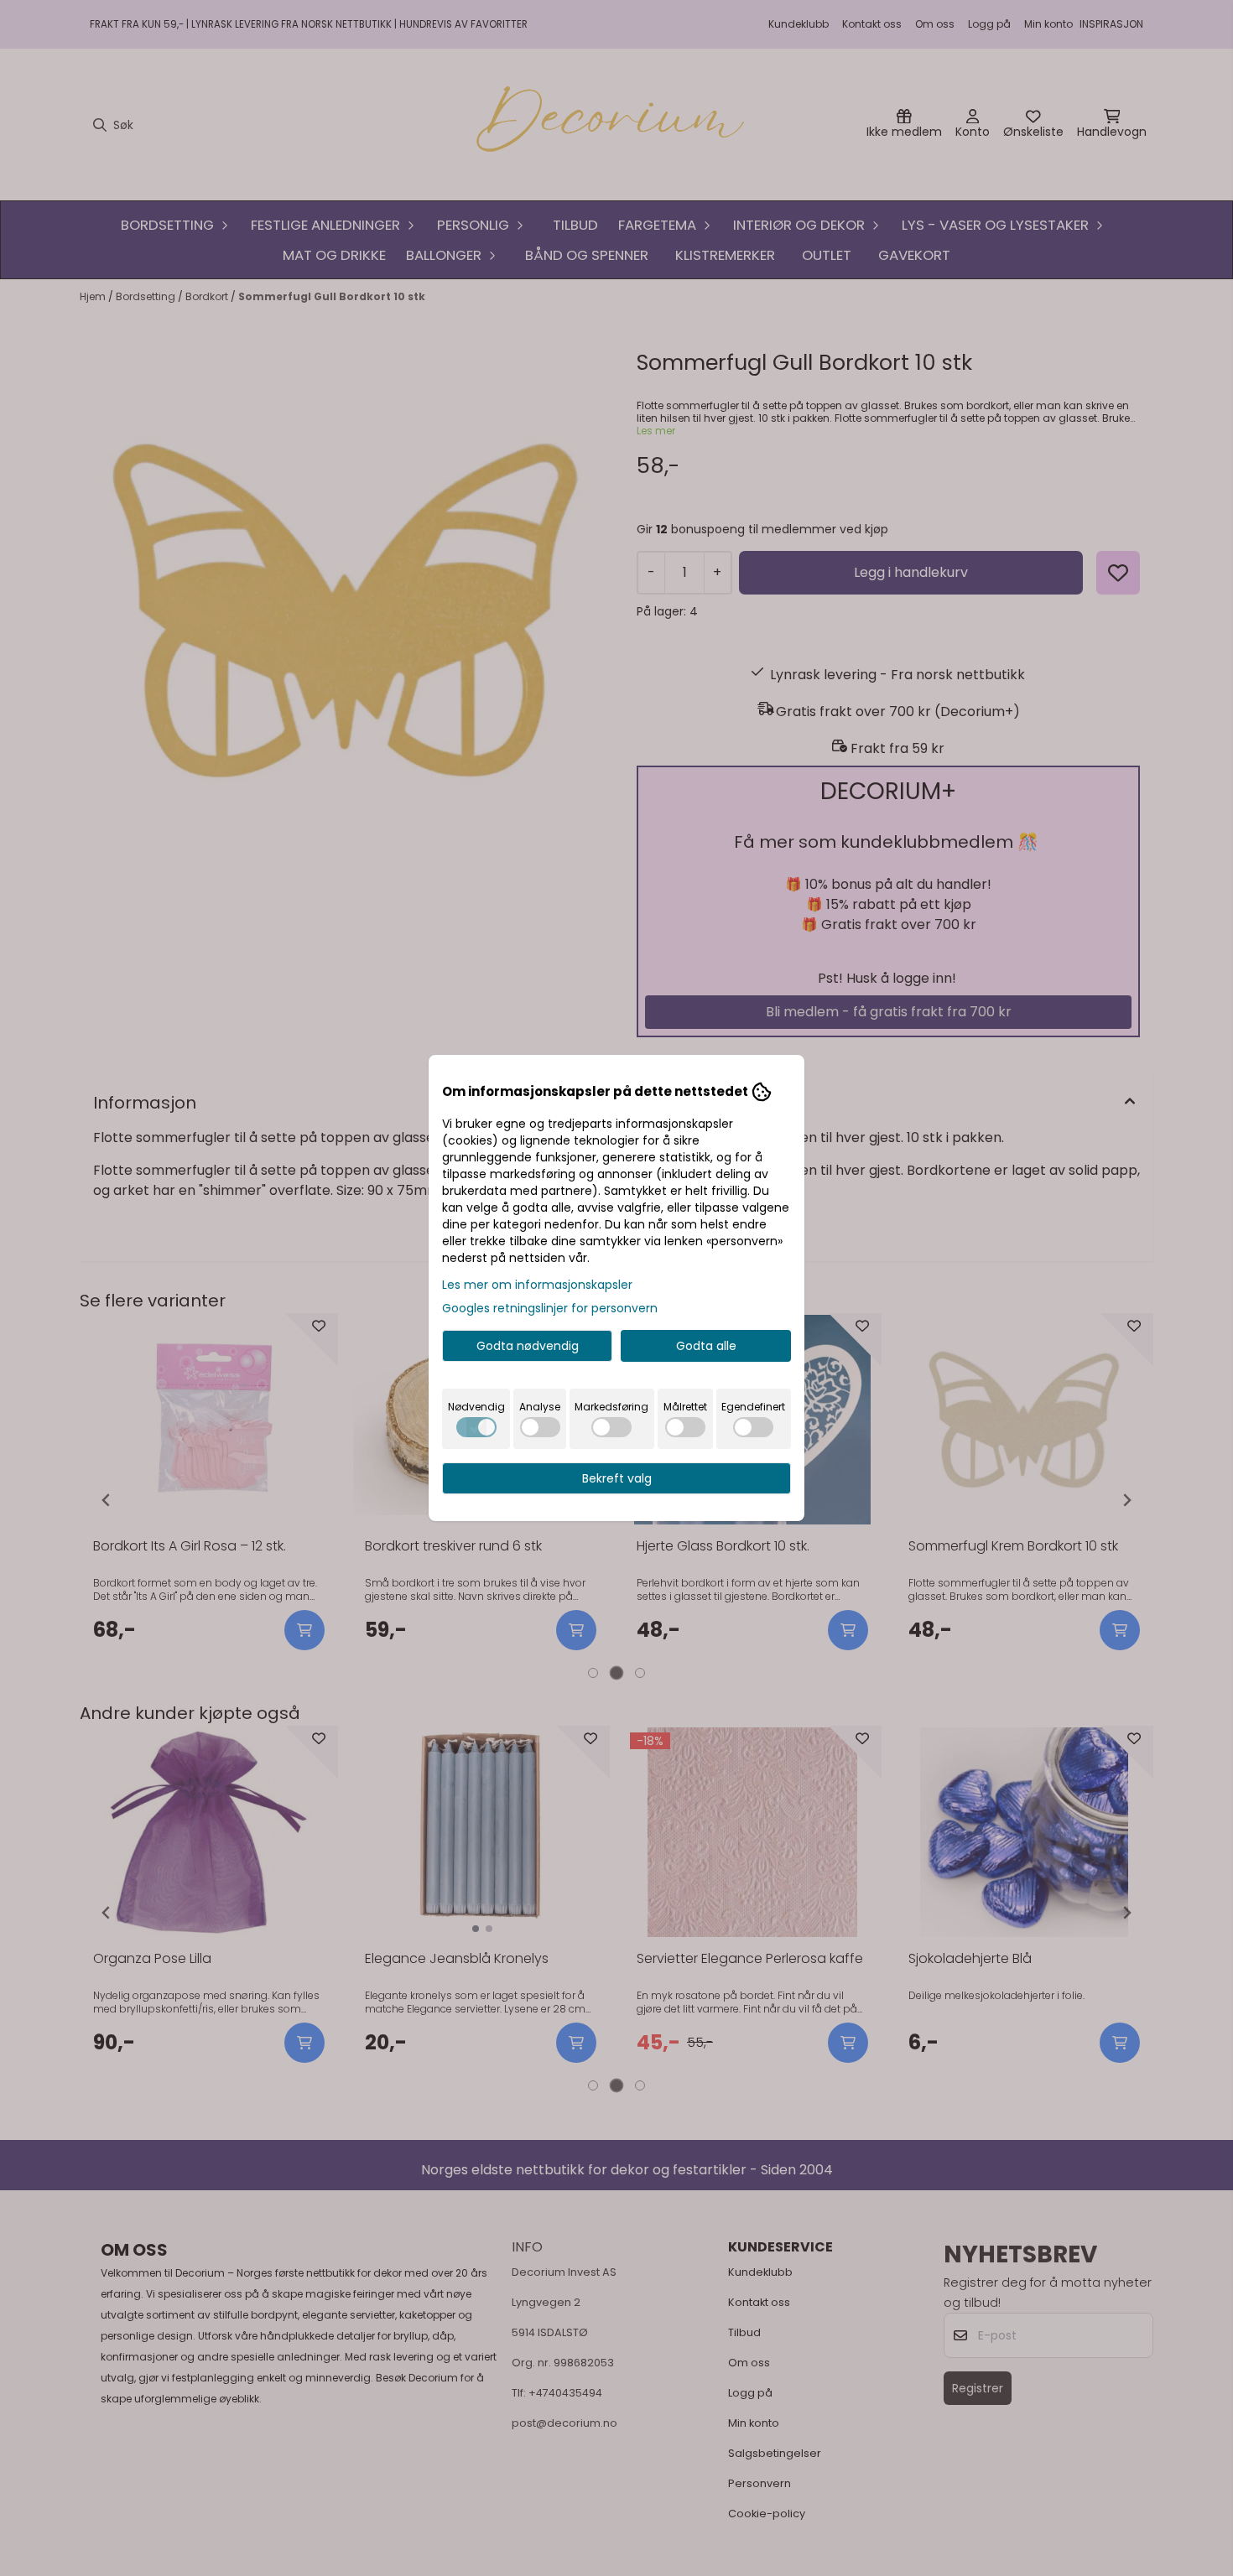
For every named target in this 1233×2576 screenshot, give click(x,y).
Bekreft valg (617, 1478)
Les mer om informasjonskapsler (537, 1285)
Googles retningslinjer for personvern (550, 1308)
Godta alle (706, 1346)
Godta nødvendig (528, 1346)
